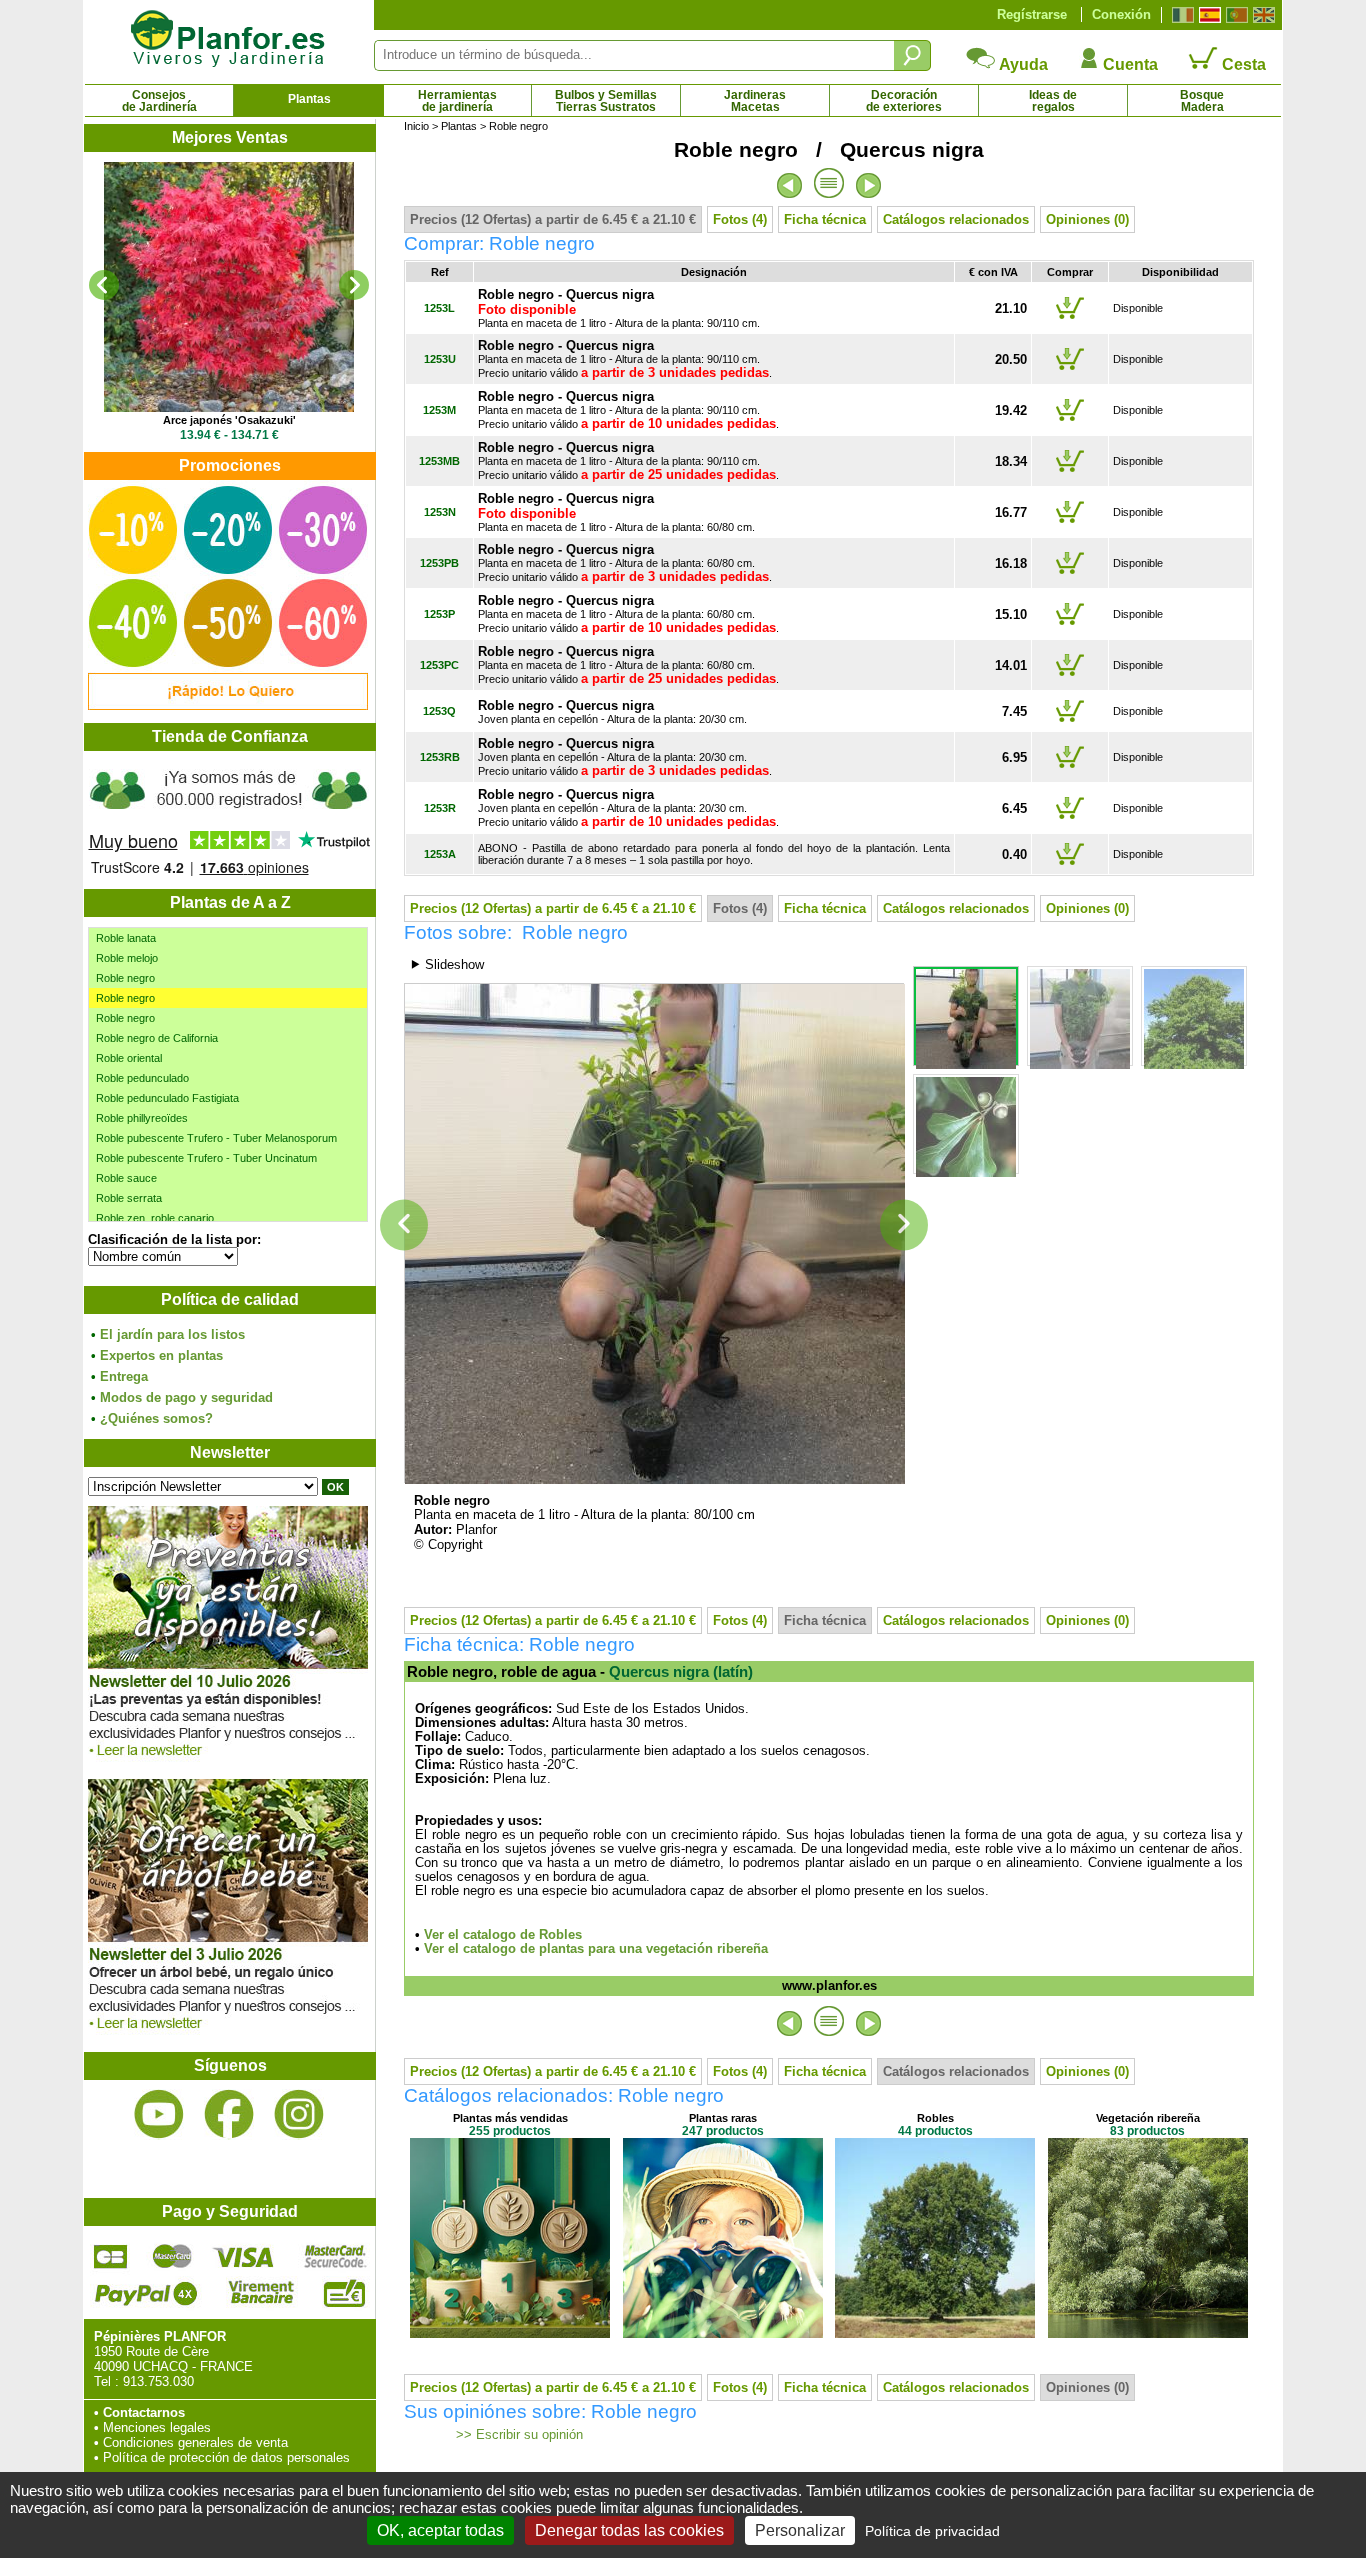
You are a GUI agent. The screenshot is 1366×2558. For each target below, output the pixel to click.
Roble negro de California (157, 1038)
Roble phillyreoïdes (142, 1118)
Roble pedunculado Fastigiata (167, 1098)
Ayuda (1022, 64)
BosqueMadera (1202, 101)
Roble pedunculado (142, 1078)
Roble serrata (129, 1198)
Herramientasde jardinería (457, 101)
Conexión (1121, 14)
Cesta (1242, 64)
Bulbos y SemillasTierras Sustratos (606, 101)
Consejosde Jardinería (159, 101)
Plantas (309, 99)
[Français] (1180, 15)
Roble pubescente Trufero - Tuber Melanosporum (216, 1138)
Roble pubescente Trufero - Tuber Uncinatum (206, 1158)
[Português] (1234, 15)
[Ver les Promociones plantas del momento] (228, 705)
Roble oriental (129, 1058)
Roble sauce (126, 1178)
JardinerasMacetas (755, 101)
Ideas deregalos (1053, 101)
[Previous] (104, 285)
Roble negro (125, 978)
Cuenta (1128, 64)
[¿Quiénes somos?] (229, 820)
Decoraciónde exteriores (904, 101)
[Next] (354, 285)
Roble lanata (126, 938)
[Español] (1207, 15)
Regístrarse (1032, 14)
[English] (1261, 15)
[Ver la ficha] (229, 287)
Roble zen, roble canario (155, 1218)
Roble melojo (127, 958)
